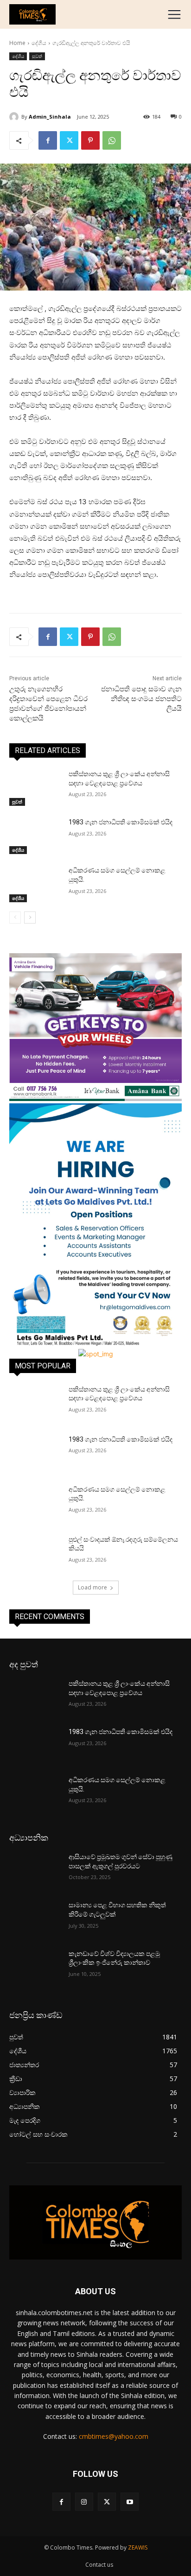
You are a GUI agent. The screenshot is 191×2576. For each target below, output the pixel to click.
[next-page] (30, 918)
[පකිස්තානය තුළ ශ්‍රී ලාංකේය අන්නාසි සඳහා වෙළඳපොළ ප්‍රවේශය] (35, 788)
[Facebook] (48, 140)
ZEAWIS (138, 2548)
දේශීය (39, 43)
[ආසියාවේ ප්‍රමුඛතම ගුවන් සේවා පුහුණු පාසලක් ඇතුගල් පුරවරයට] (35, 1871)
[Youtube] (130, 2502)
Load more (92, 1587)
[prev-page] (15, 918)
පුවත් (37, 56)
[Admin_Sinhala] (15, 117)
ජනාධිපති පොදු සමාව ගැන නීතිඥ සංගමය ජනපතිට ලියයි (141, 699)
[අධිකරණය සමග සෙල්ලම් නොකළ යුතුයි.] (35, 884)
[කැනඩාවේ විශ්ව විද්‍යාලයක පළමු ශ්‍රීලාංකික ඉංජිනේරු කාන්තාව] (35, 1968)
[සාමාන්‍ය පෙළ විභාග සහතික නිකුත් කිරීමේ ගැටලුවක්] (35, 1919)
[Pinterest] (90, 140)
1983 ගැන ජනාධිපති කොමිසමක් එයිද (121, 822)
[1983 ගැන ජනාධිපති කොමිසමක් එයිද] (35, 836)
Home (17, 43)
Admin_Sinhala (50, 117)
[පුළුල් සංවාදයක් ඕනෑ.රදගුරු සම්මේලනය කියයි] (35, 1553)
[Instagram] (84, 2502)
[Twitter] (69, 140)
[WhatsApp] (112, 140)
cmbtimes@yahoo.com (114, 2436)
